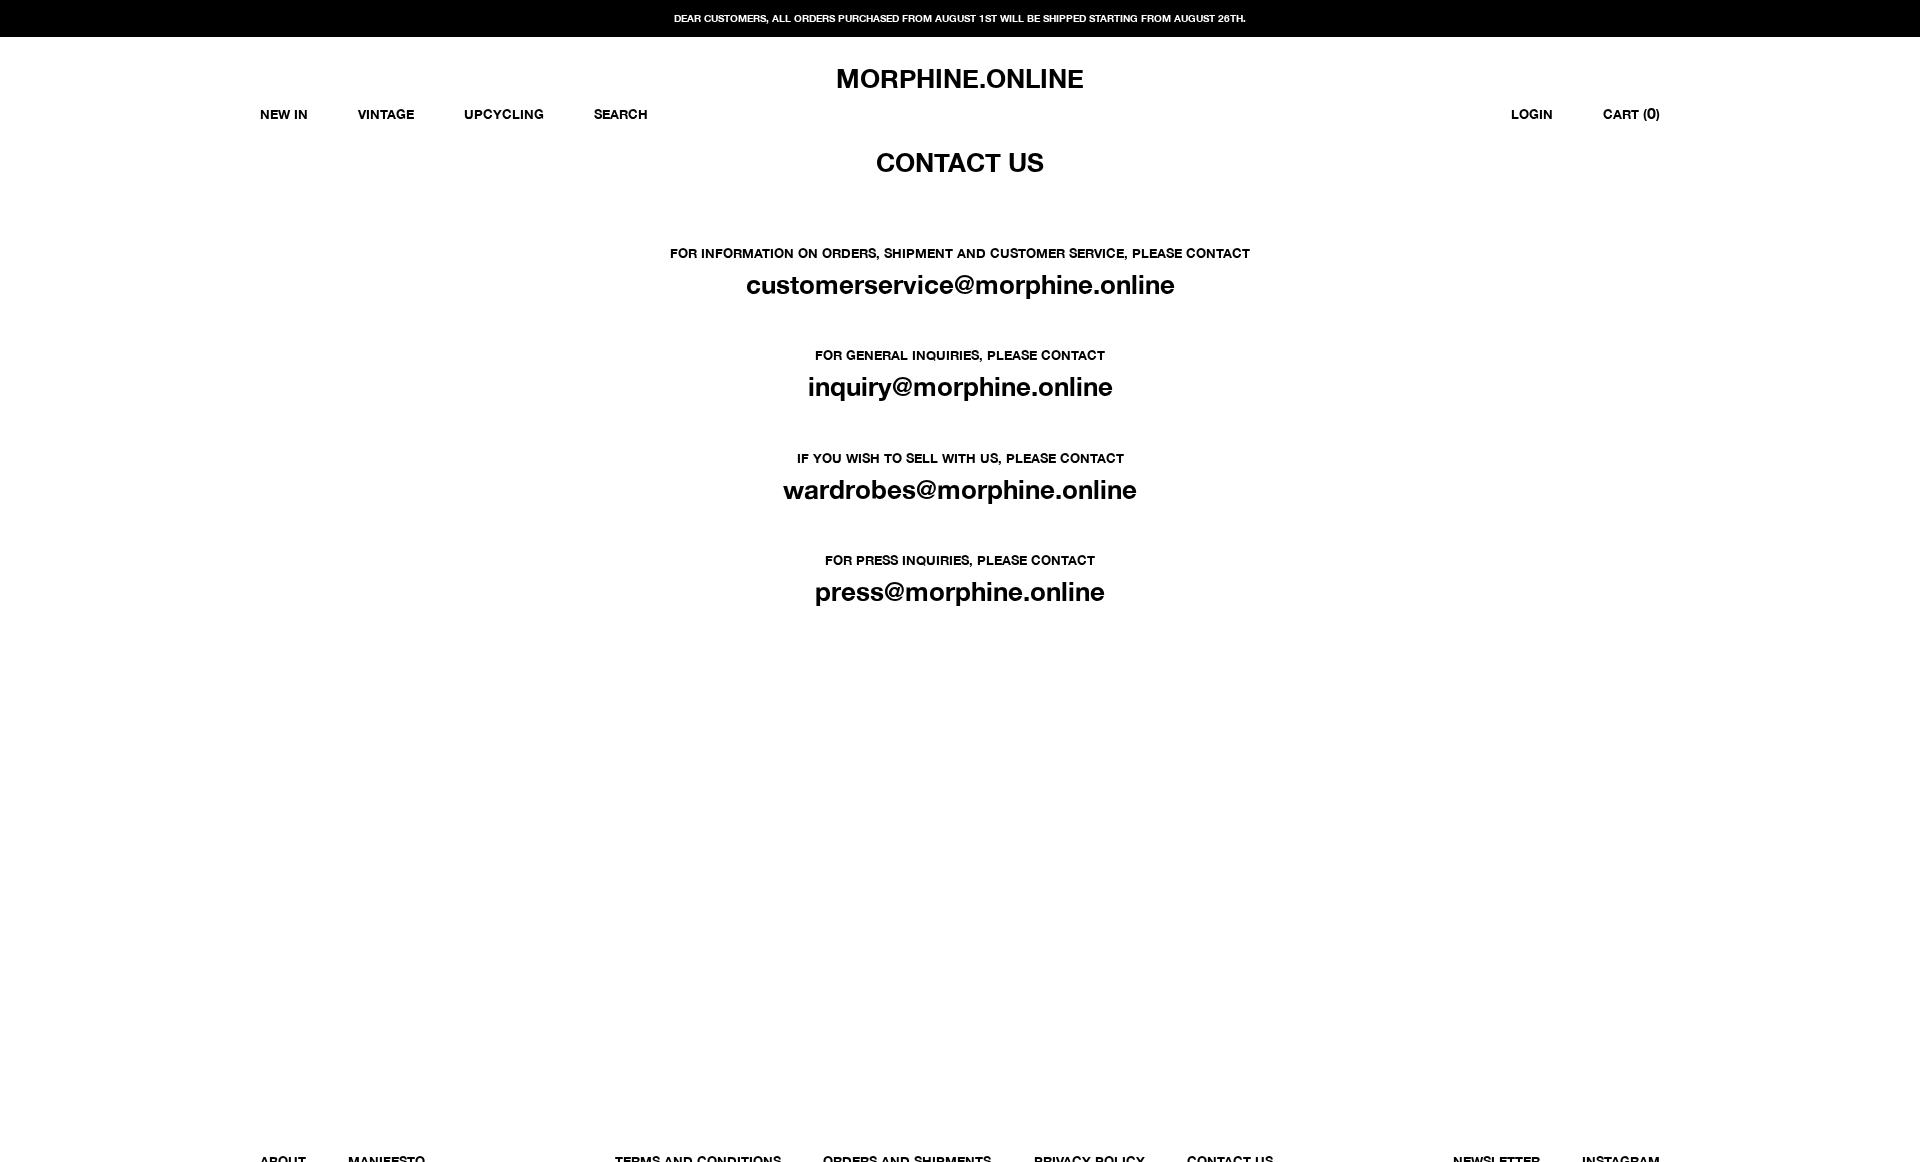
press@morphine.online (960, 591)
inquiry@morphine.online (960, 386)
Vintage (386, 114)
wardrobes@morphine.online (960, 489)
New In (284, 114)
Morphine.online (960, 78)
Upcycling (504, 114)
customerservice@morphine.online (960, 284)
